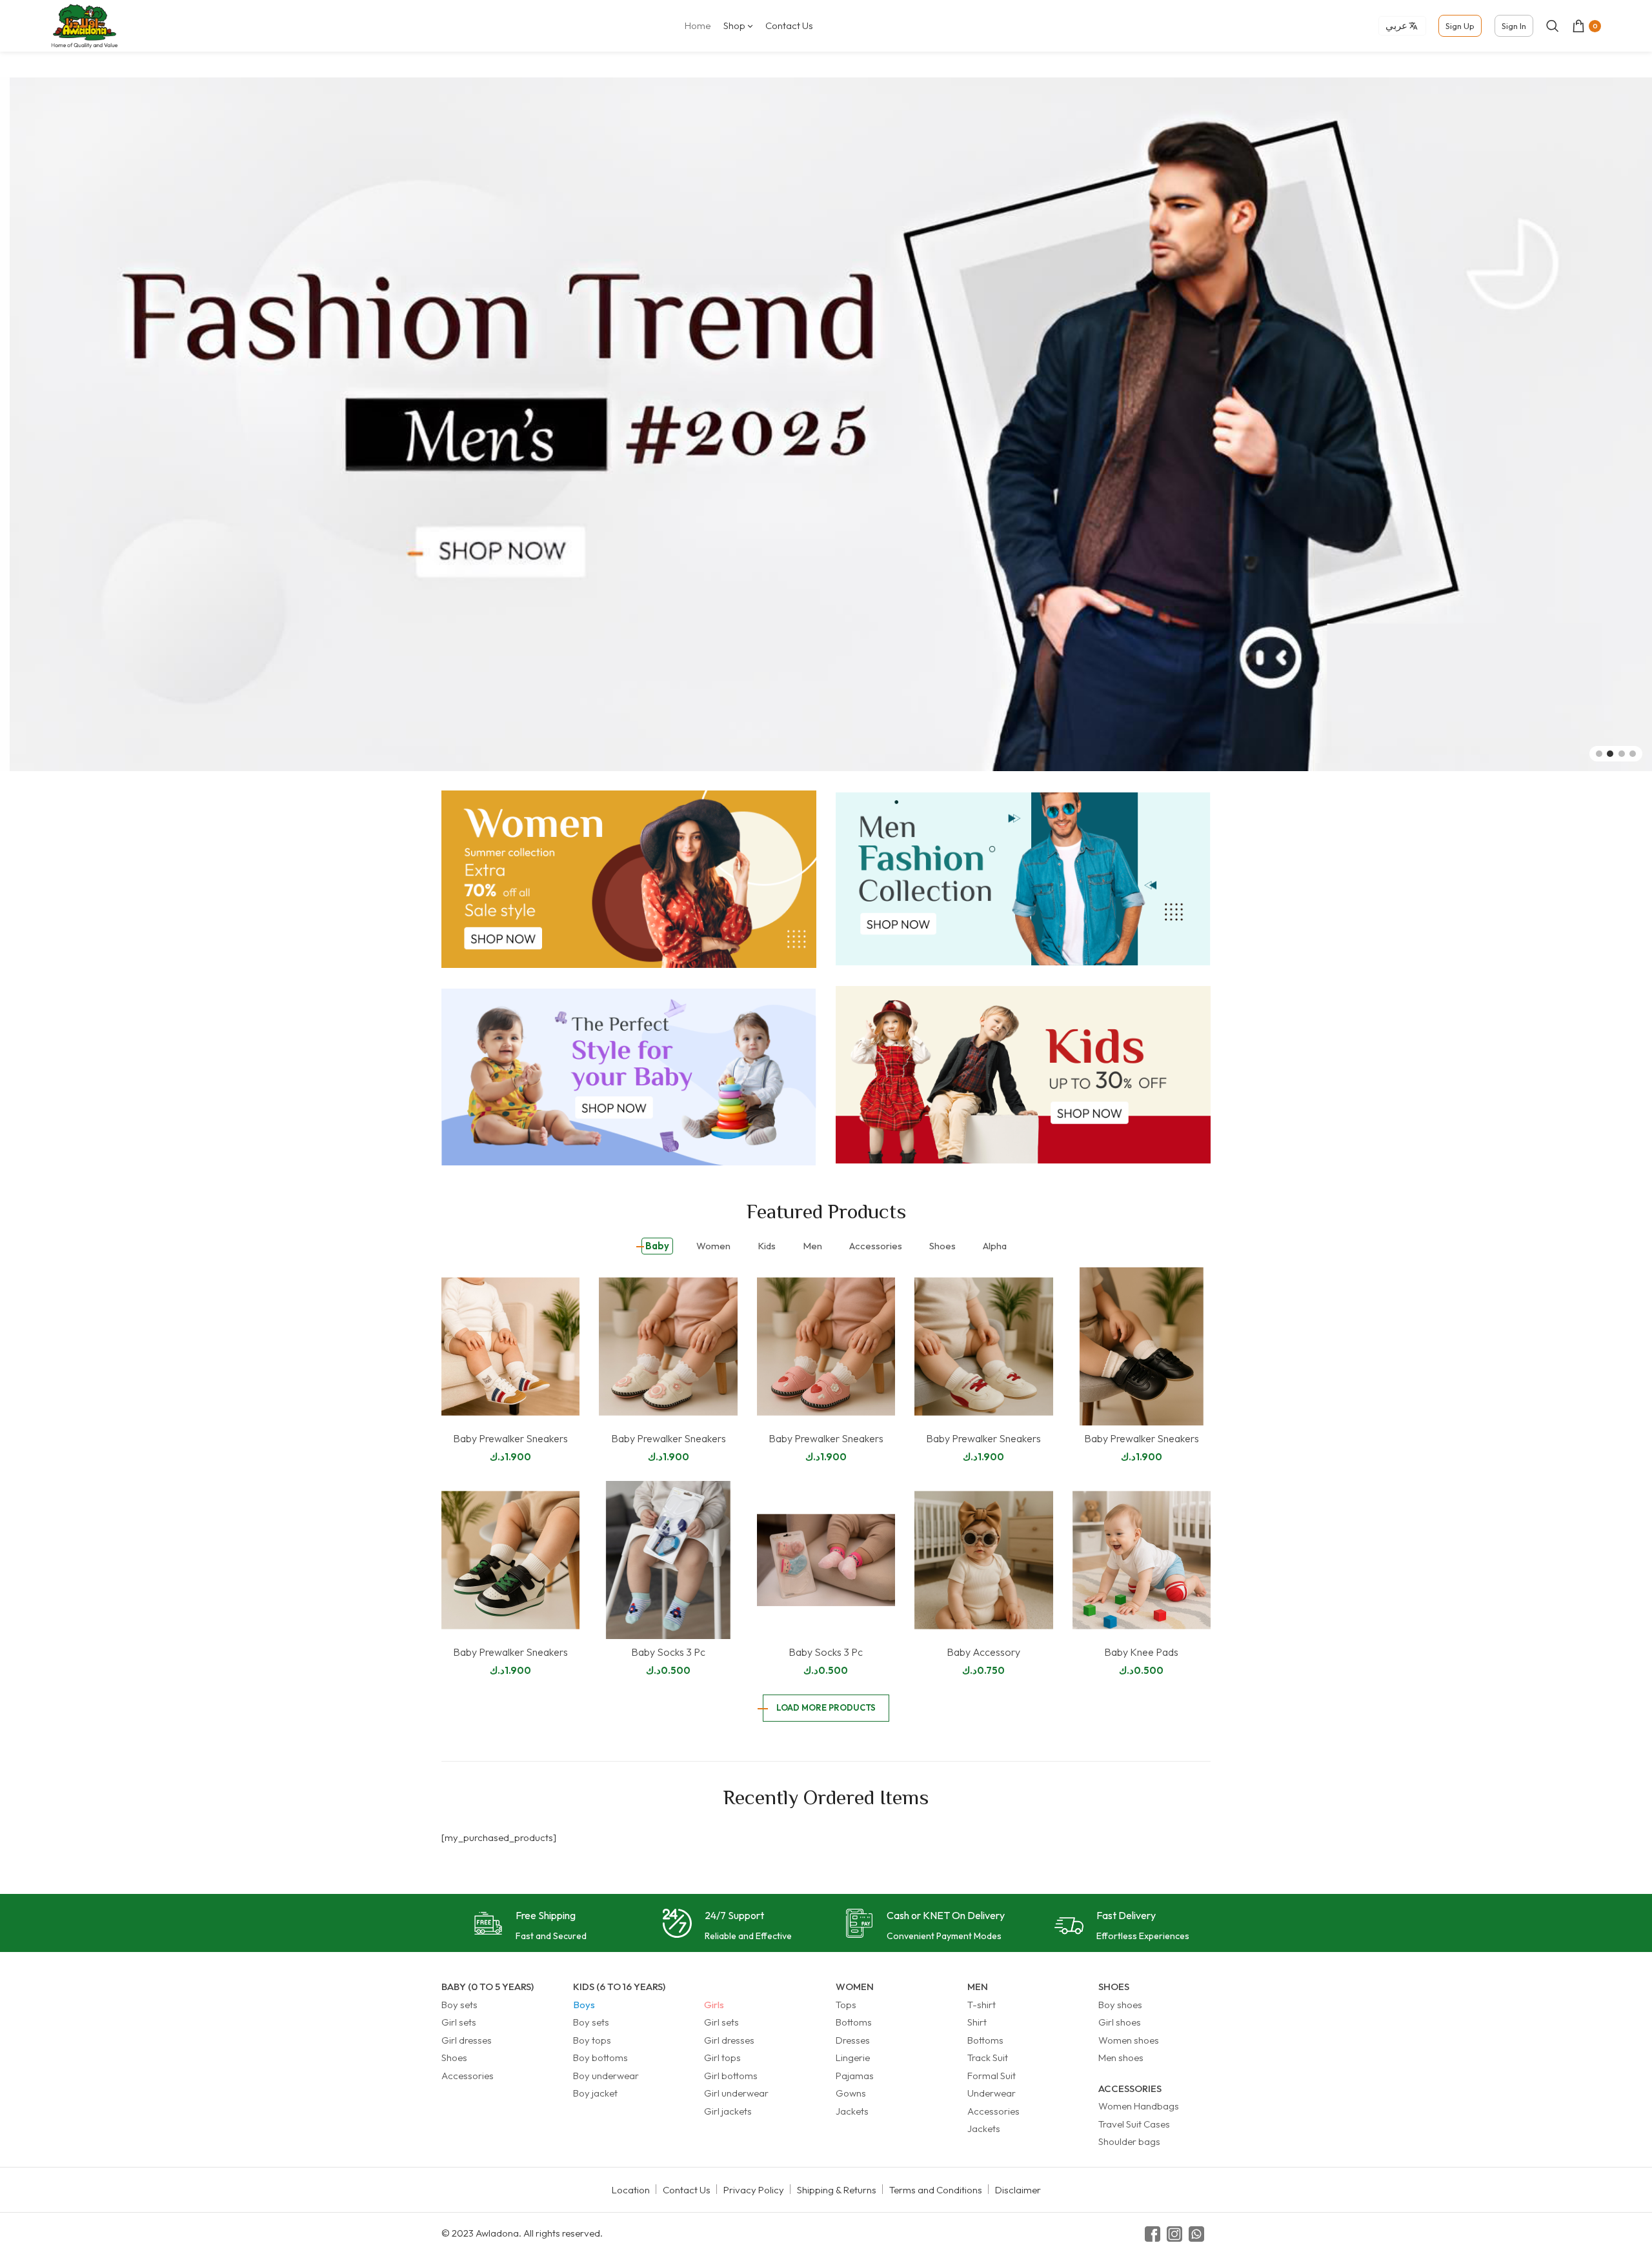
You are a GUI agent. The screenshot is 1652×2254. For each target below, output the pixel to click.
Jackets (852, 2110)
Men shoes (1121, 2058)
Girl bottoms (731, 2075)
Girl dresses (467, 2039)
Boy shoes (1120, 2004)
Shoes (454, 2058)
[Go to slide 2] (1610, 753)
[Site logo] (85, 25)
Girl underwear (736, 2093)
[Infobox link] (530, 1926)
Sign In (1514, 26)
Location (631, 2189)
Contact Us (687, 2189)
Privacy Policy (754, 2189)
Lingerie (853, 2058)
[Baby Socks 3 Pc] (668, 1559)
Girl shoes (1120, 2022)
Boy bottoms (600, 2058)
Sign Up (1460, 26)
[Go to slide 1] (1599, 753)
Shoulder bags (1129, 2141)
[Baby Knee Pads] (1142, 1559)
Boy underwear (606, 2075)
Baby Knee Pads (1141, 1651)
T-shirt (982, 2004)
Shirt (977, 2022)
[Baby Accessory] (983, 1559)
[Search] (1553, 26)
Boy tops (592, 2039)
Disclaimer (1018, 2189)
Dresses (853, 2039)
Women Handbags (1139, 2106)
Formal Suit (992, 2075)
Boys (584, 2004)
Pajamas (855, 2075)
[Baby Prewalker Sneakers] (510, 1346)
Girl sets (459, 2022)
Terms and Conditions (936, 2189)
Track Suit (988, 2058)
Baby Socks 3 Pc (668, 1652)
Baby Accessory (983, 1652)
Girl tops (722, 2058)
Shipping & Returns (837, 2189)
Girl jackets (728, 2110)
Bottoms (854, 2022)
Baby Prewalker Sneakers (510, 1438)
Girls (714, 2004)
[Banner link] (629, 879)
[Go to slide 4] (1633, 753)
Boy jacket (595, 2093)
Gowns (851, 2093)
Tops (846, 2004)
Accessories (468, 2075)
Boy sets (459, 2004)
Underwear (992, 2093)
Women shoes (1129, 2039)
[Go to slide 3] (1622, 753)
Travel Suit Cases (1134, 2123)
